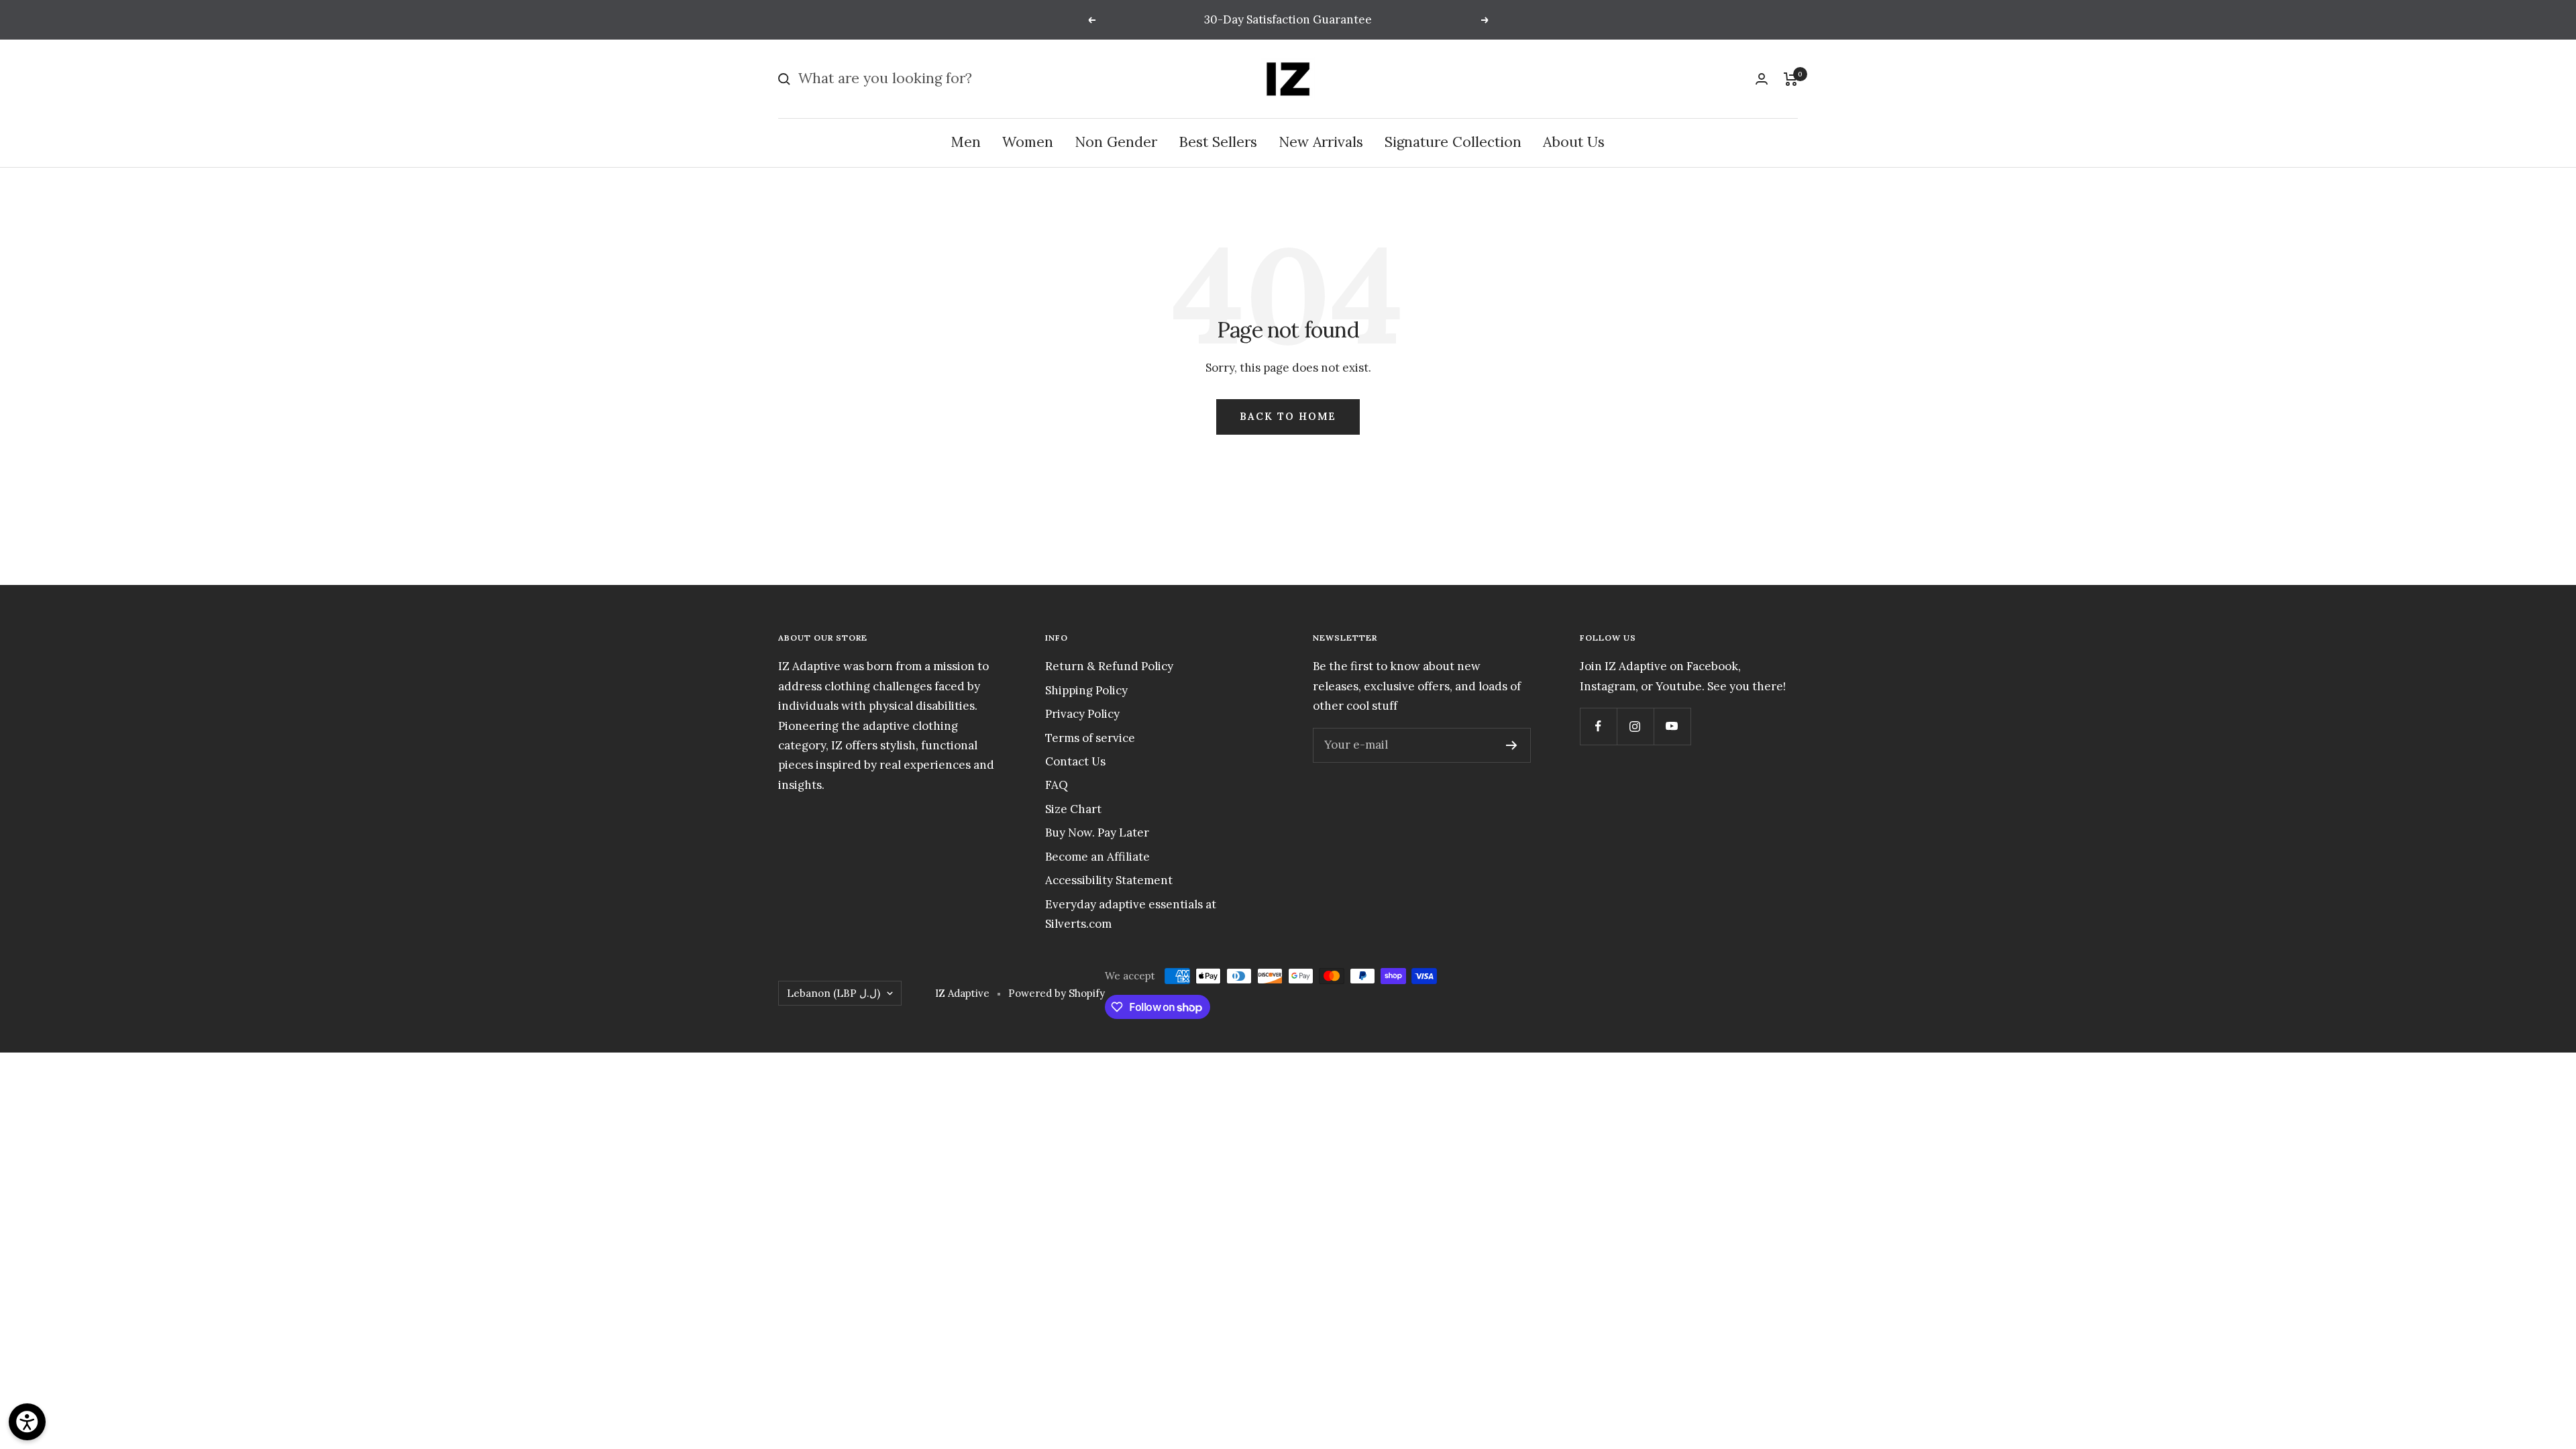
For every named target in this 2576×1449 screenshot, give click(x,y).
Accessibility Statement (1109, 880)
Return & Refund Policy (1109, 666)
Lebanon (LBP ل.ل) (834, 993)
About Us (1574, 142)
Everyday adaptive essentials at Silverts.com (1131, 914)
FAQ (1057, 785)
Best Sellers (1218, 142)
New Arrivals (1321, 142)
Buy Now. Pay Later (1097, 833)
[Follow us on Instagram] (1635, 726)
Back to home (1288, 416)
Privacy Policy (1082, 714)
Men (966, 142)
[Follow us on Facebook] (1598, 726)
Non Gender (1116, 142)
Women (1028, 142)
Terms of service (1090, 738)
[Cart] (1791, 79)
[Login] (1762, 79)
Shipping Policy (1086, 690)
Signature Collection (1453, 142)
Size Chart (1073, 809)
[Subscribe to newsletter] (1512, 745)
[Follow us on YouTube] (1672, 726)
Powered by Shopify (1057, 993)
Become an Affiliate (1097, 857)
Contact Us (1075, 761)
